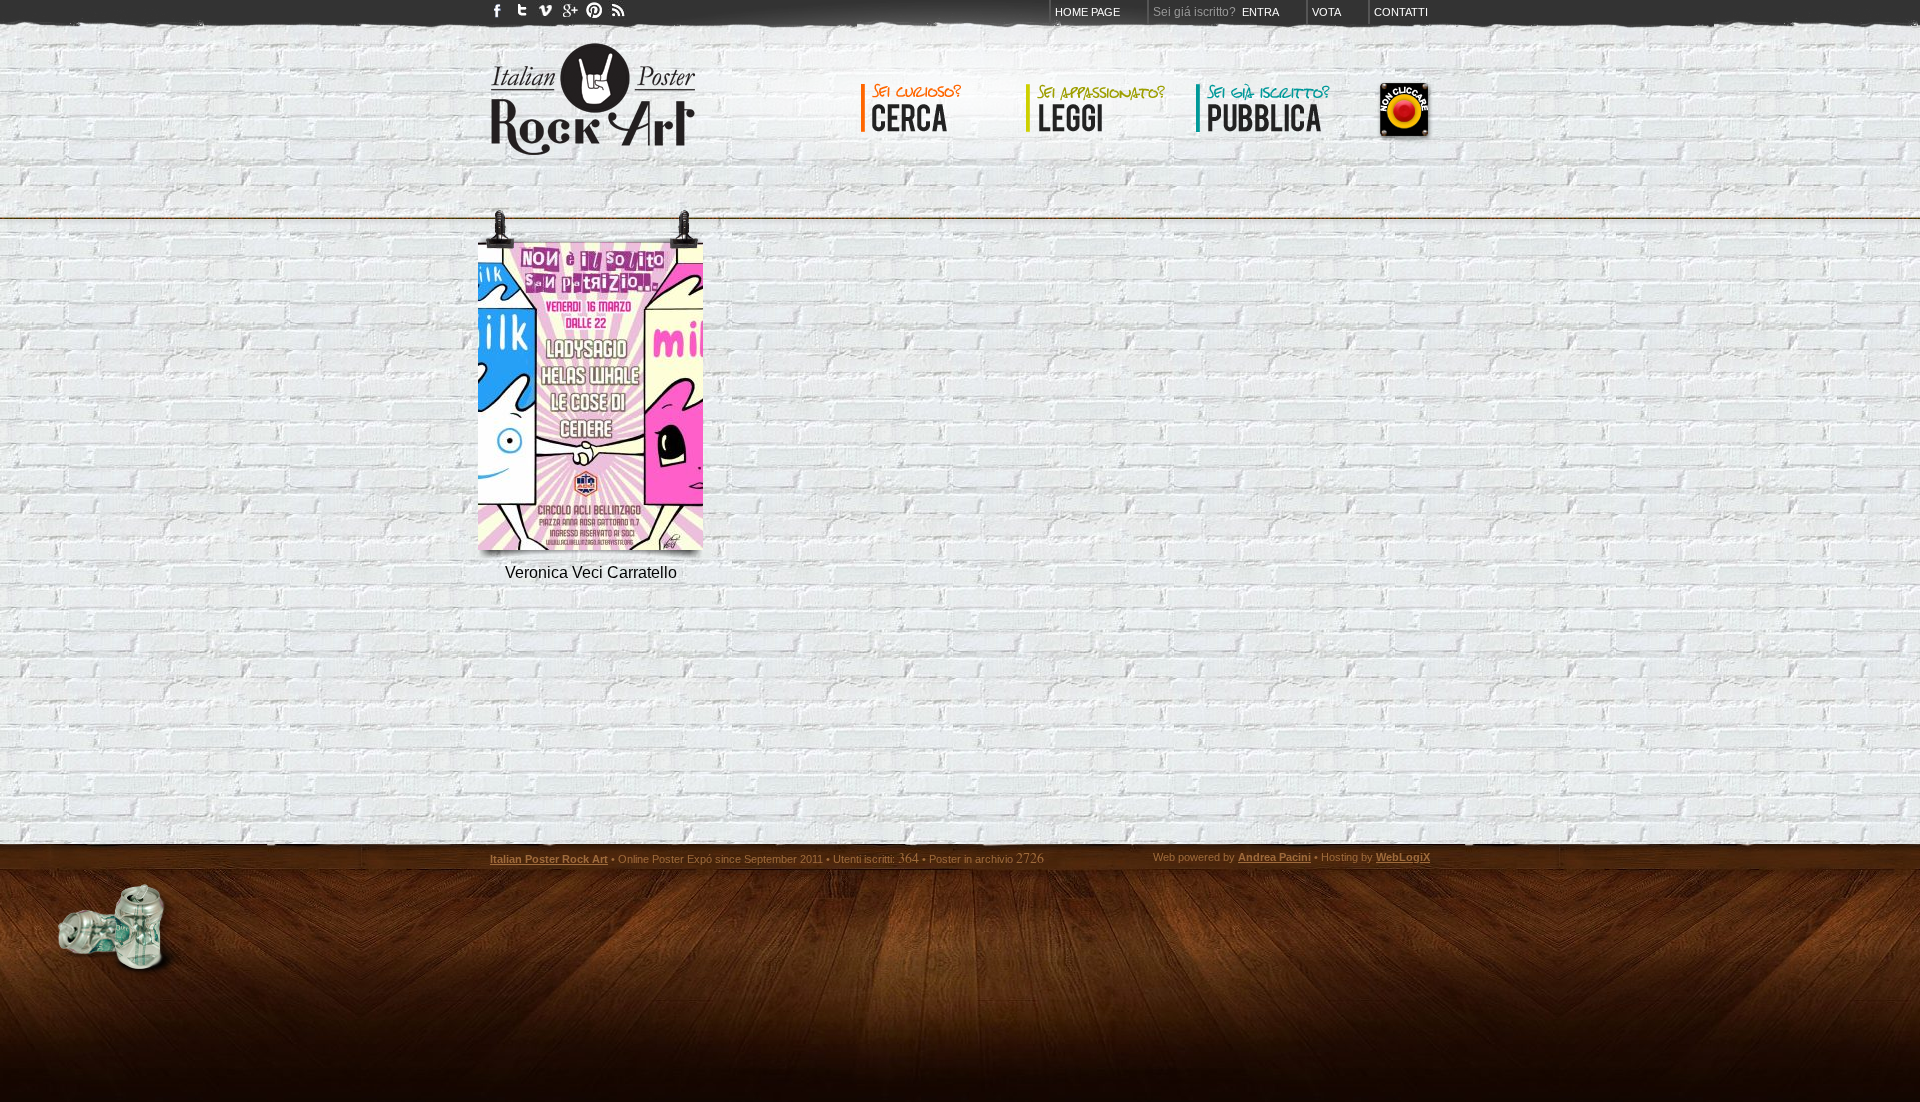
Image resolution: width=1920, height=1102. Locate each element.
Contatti (1401, 12)
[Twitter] (522, 14)
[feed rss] (618, 14)
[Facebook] (498, 14)
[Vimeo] (546, 14)
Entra (1260, 12)
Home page (1087, 12)
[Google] (570, 14)
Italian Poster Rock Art (549, 859)
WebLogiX (1403, 857)
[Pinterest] (594, 14)
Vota (1326, 12)
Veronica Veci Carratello (591, 572)
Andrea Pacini (1274, 857)
